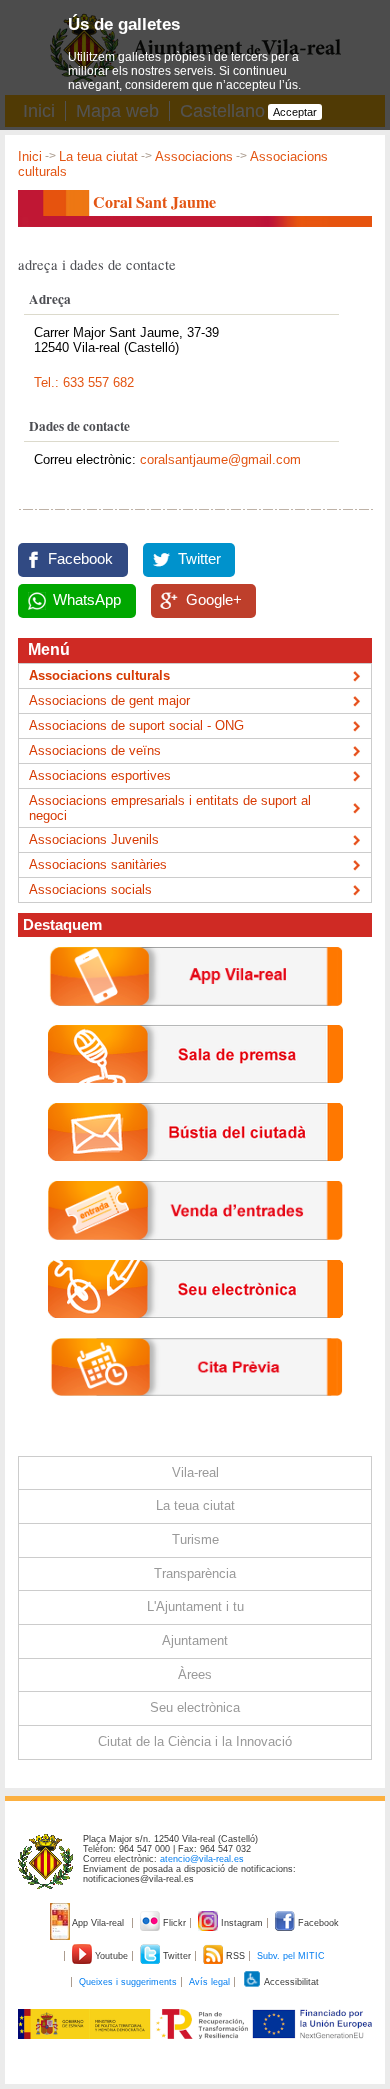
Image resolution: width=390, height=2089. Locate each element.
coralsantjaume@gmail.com (220, 459)
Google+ (214, 600)
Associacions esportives (100, 775)
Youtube (111, 1956)
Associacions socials (90, 889)
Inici (30, 156)
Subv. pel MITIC (291, 1956)
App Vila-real (98, 1923)
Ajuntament (195, 1640)
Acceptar (295, 112)
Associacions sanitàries (98, 864)
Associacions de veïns (95, 750)
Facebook (80, 559)
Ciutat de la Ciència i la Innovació (195, 1741)
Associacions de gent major (109, 700)
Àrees (195, 1674)
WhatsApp (87, 600)
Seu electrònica (195, 1707)
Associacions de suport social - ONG (136, 725)
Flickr (174, 1923)
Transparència (195, 1573)
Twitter (199, 559)
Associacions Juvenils (94, 839)
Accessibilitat (290, 1982)
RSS (235, 1956)
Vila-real (195, 1472)
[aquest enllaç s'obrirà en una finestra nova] (195, 1333)
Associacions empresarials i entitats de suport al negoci (170, 808)
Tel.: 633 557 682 (84, 382)
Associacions (194, 156)
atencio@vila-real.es (202, 1859)
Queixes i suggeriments (128, 1982)
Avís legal (209, 1982)
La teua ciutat (98, 156)
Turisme (195, 1539)
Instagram (242, 1923)
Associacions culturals (99, 675)
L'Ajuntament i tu (195, 1606)
